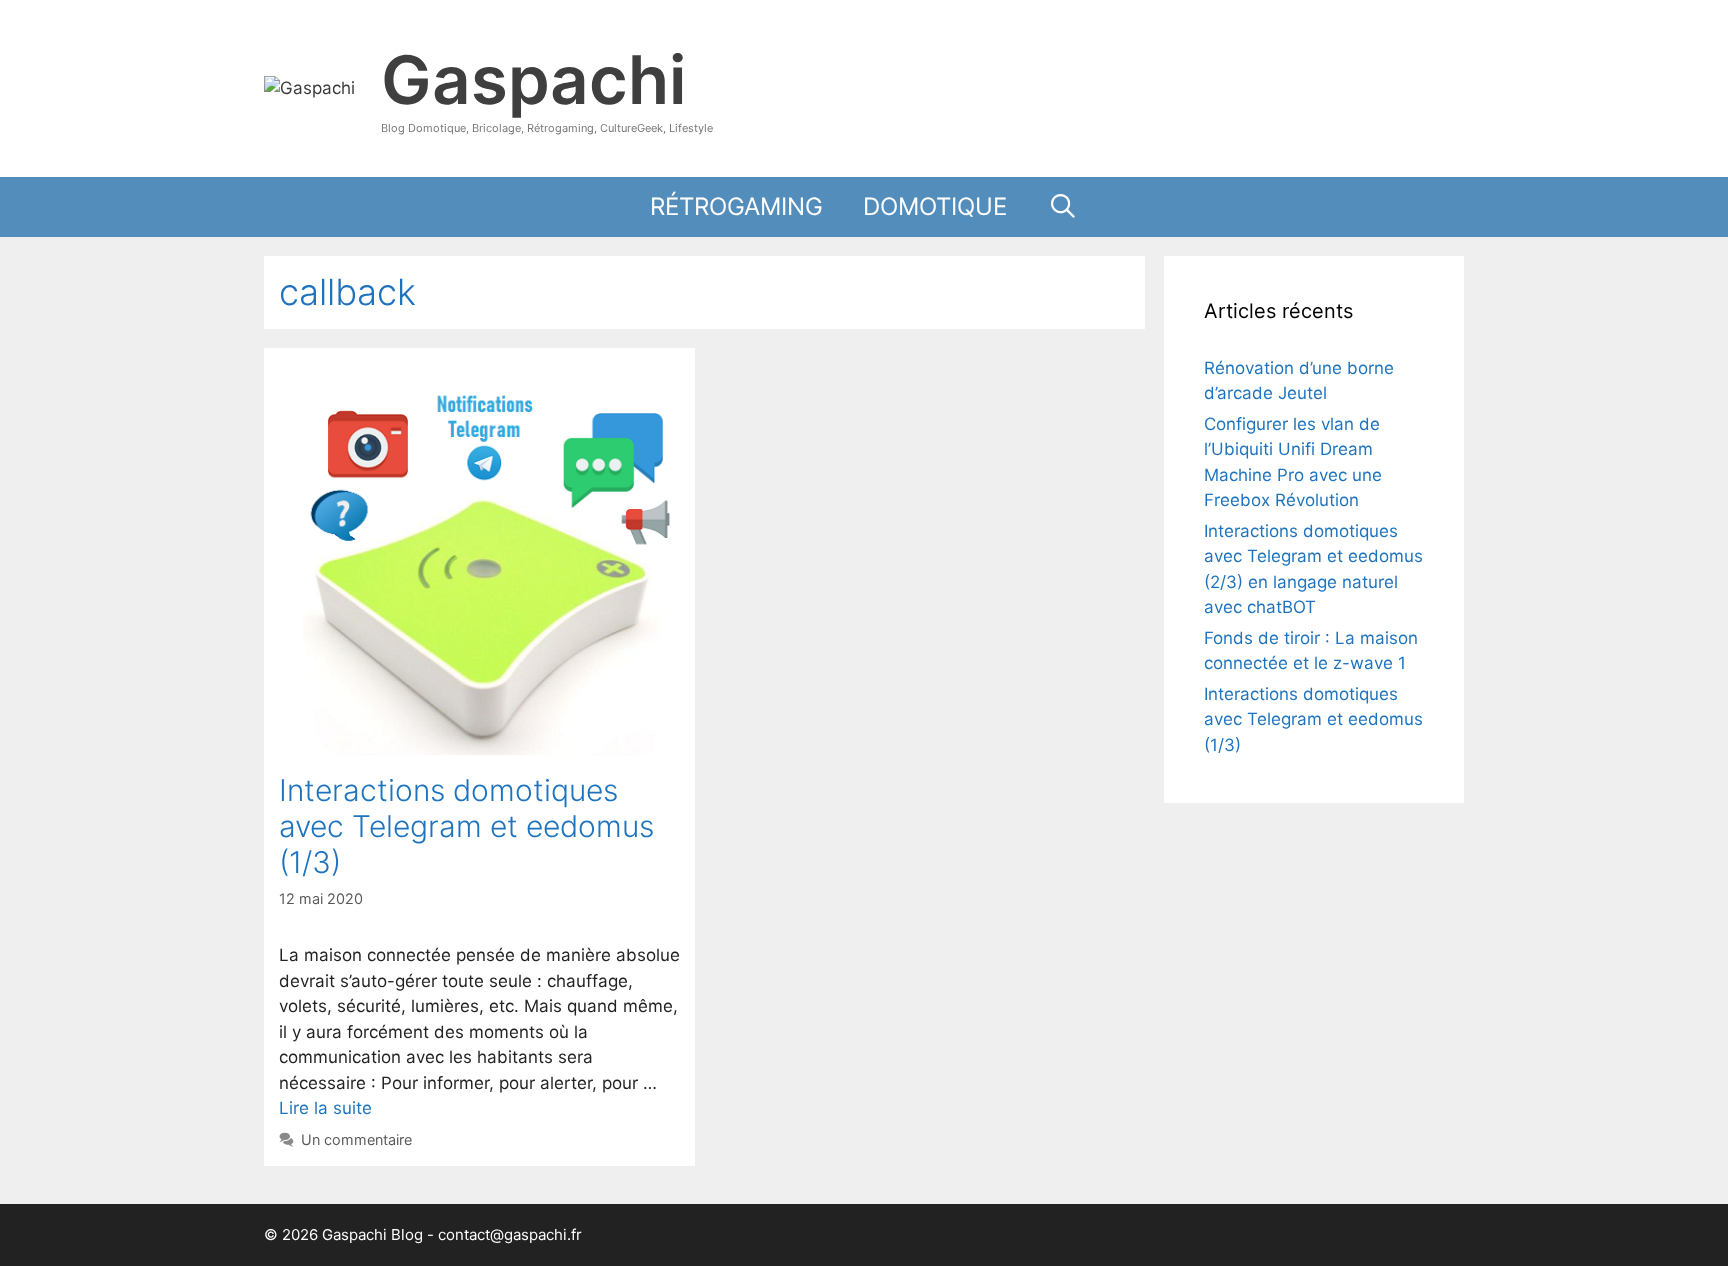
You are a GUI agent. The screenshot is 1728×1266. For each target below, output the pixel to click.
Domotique (935, 206)
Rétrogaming (736, 206)
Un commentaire (356, 1139)
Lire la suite (325, 1108)
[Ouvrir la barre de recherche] (1062, 207)
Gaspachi (533, 79)
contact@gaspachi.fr (510, 1234)
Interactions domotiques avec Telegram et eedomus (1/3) (466, 826)
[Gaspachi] (309, 87)
